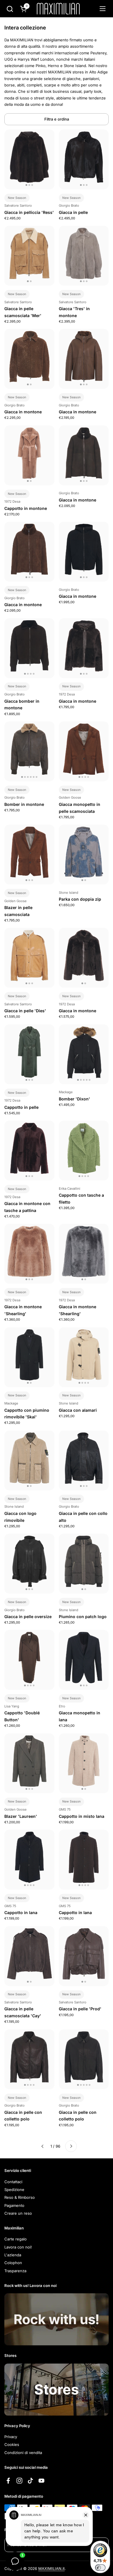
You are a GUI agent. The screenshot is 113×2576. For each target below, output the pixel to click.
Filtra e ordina (57, 119)
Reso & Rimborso (20, 2197)
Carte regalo (16, 2239)
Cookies (12, 2444)
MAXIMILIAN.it (51, 2568)
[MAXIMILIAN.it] (58, 9)
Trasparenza (15, 2271)
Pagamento (14, 2205)
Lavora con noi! (18, 2247)
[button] (10, 9)
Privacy (11, 2437)
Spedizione (14, 2190)
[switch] (100, 2568)
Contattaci (13, 2182)
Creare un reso (18, 2213)
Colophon (13, 2263)
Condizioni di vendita (23, 2453)
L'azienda (13, 2255)
